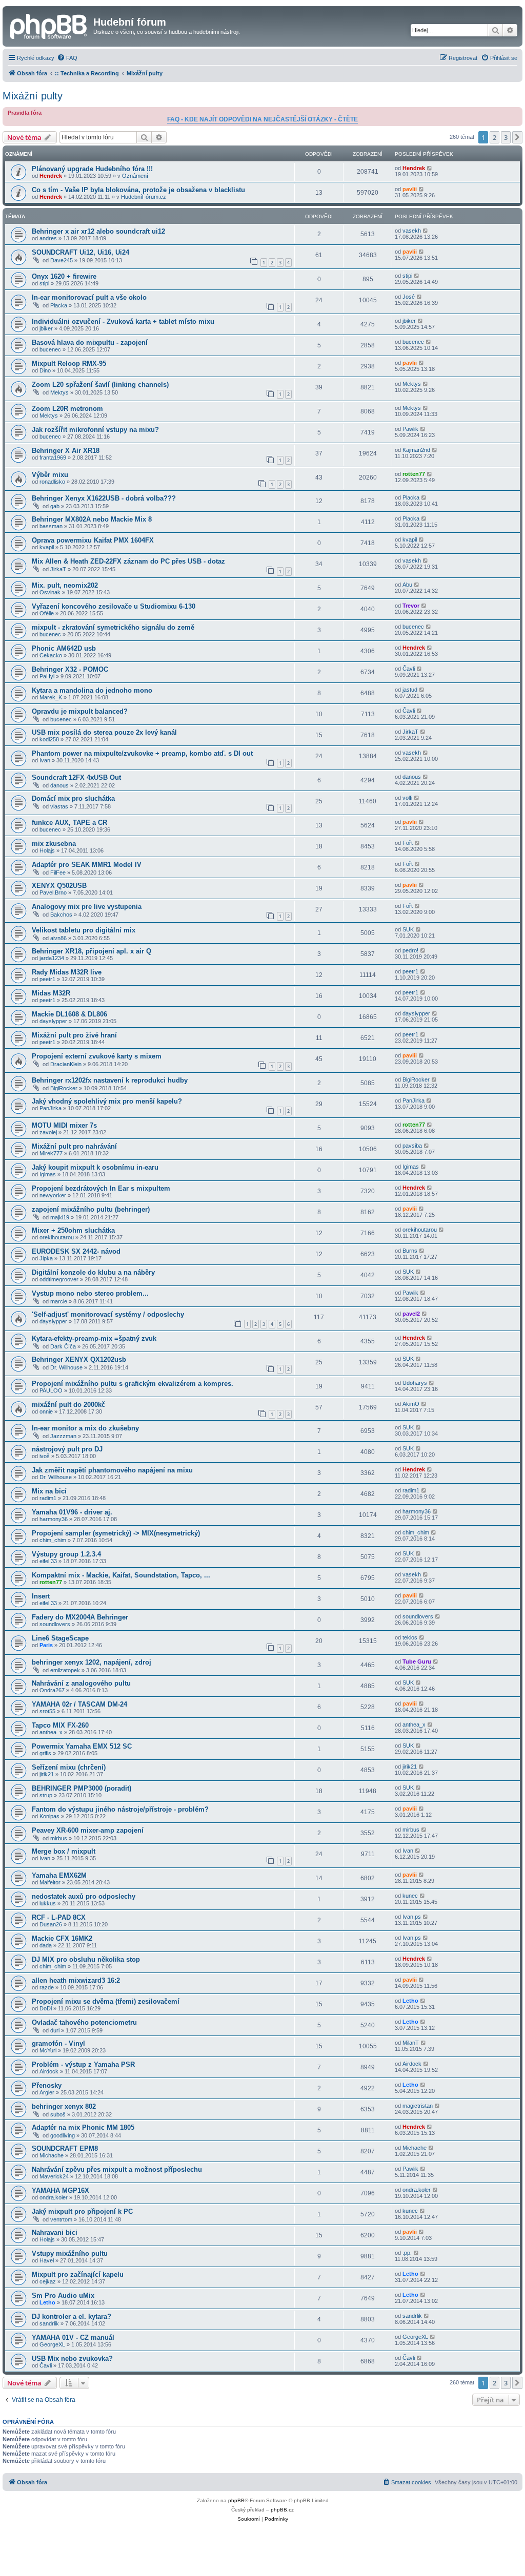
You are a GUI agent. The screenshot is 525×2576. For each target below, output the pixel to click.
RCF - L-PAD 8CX (59, 1917)
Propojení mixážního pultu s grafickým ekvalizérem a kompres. (133, 1384)
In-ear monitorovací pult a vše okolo (89, 297)
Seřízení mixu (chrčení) (69, 1767)
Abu (407, 585)
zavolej (48, 1132)
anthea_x (51, 1732)
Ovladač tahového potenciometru (84, 2022)
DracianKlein (66, 1064)
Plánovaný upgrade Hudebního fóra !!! (92, 169)
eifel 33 (48, 1561)
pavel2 (411, 1314)
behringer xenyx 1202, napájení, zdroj (92, 1662)
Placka (59, 305)
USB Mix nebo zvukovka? (72, 2359)
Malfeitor (50, 1882)
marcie (59, 1301)
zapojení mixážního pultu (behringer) (91, 1209)
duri (55, 2030)
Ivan (45, 760)
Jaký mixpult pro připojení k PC (82, 2211)
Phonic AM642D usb (64, 648)
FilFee (58, 872)
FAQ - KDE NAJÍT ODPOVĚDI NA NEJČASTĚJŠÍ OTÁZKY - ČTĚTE (262, 119)
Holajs (47, 850)
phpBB (236, 2500)
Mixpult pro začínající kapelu (78, 2274)
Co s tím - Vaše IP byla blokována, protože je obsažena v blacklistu (138, 190)
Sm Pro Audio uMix (63, 2295)
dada (46, 1945)
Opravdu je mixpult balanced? (80, 711)
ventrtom (61, 2219)
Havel (47, 2260)
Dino (45, 370)
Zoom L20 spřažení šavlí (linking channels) (100, 385)
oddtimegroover (59, 1279)
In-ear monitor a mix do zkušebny (85, 1428)
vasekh (412, 231)
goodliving (63, 2135)
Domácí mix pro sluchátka (73, 798)
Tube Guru (417, 1661)
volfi (407, 798)
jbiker (46, 328)
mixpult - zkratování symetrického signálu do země (113, 627)
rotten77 (414, 474)
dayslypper (53, 1021)
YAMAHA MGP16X (60, 2190)
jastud (410, 690)
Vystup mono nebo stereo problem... (90, 1293)
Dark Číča (63, 1346)
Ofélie (47, 613)
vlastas (59, 806)
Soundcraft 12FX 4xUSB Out (76, 777)
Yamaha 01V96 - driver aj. (72, 1512)
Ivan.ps (412, 1917)
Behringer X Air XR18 (66, 451)
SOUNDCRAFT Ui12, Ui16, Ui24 (80, 252)
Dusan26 (51, 1924)
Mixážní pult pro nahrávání (74, 1146)
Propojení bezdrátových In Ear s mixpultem (101, 1188)
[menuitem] (67, 58)
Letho (410, 2001)
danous (59, 785)
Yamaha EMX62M (59, 1875)
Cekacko (51, 655)
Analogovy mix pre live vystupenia (87, 907)
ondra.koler (54, 2197)
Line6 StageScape (60, 1638)
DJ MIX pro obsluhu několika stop (86, 1959)
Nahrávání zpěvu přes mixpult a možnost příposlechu (117, 2169)
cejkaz (48, 2281)
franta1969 (53, 458)
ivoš (45, 1456)
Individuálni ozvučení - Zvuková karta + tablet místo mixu (123, 321)
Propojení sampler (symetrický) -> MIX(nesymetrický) (116, 1533)
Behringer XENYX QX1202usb (79, 1359)
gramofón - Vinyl (58, 2043)
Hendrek (51, 176)
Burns (410, 1251)
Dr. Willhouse (66, 1367)
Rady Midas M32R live (67, 972)
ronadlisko (52, 482)
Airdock (49, 2071)
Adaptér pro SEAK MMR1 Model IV (87, 865)
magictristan (418, 2106)
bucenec (50, 349)
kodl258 (49, 739)
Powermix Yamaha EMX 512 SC (82, 1746)
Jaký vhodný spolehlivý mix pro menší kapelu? (107, 1101)
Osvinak (50, 592)
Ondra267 (52, 1690)
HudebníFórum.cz (144, 197)
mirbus (59, 1838)
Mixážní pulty (33, 96)
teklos (410, 1637)
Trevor (411, 606)
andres (48, 238)
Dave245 (62, 260)
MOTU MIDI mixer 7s (64, 1125)
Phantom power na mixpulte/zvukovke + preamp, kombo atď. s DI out (142, 753)
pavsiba (412, 1146)
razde (47, 1987)
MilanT (411, 2043)
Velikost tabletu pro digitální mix (84, 930)
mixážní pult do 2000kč (68, 1405)
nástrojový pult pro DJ (67, 1449)
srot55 (47, 1711)
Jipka (46, 1258)
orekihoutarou (57, 1237)
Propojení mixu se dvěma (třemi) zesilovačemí (106, 2001)
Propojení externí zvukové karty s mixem (97, 1056)
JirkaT (58, 569)
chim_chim (53, 1540)
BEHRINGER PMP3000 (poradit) (82, 1788)
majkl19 (60, 1217)
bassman (51, 526)
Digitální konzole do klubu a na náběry (93, 1272)
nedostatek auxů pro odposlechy (84, 1896)
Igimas (48, 1174)
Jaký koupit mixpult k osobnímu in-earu (95, 1167)
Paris (46, 1645)
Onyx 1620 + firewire (64, 276)
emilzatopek (65, 1670)
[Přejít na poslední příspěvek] (430, 168)
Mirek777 (51, 1153)
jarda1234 (52, 958)
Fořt (408, 843)
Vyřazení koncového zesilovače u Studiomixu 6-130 (114, 606)
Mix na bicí (49, 1491)
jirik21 (47, 1774)
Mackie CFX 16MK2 (62, 1938)
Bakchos (61, 915)
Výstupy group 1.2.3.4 (66, 1554)
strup (46, 1795)
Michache (52, 2155)
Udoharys (415, 1383)
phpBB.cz (282, 2510)
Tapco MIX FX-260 (60, 1725)
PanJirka (51, 1108)
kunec (410, 1896)
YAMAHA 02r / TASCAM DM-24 (79, 1704)
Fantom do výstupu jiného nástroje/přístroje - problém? (120, 1809)
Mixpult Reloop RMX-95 (69, 363)
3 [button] (506, 137)
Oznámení (135, 176)
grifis (45, 1753)
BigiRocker (64, 1088)
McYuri (48, 2050)
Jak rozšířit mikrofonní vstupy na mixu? (95, 430)
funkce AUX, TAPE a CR (69, 823)
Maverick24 (54, 2176)
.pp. (407, 2253)
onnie (46, 1411)
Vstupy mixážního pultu (70, 2253)
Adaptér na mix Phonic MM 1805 (83, 2127)
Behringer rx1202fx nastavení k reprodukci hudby (110, 1080)
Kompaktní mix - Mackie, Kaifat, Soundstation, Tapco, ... (121, 1575)
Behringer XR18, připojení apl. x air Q (92, 951)
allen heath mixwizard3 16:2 (76, 1980)
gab (55, 506)
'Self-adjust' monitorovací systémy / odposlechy (108, 1314)
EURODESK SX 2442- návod (76, 1251)
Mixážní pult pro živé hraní (74, 1035)
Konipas (49, 1816)
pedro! (410, 950)
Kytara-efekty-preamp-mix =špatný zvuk (94, 1338)
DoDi (46, 2008)
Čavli (409, 669)
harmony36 (54, 1519)
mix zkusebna (54, 844)
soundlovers (55, 1624)
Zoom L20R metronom (67, 409)
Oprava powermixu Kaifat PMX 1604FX (93, 540)
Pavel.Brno (53, 892)
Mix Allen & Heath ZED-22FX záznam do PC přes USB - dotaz (128, 561)
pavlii (410, 189)
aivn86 (58, 938)
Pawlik (410, 429)
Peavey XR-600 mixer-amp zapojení (88, 1830)
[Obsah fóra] (49, 25)
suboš (58, 2114)
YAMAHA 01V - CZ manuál (73, 2338)
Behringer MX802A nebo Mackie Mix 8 (92, 519)
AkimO (411, 1404)
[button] (517, 137)
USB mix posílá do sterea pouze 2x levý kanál (104, 732)
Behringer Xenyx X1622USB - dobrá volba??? (104, 498)
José (409, 297)
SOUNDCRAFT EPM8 (65, 2148)
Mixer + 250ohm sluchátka (73, 1230)
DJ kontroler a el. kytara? (72, 2317)
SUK (408, 929)
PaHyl (47, 676)
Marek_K (51, 697)
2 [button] (494, 137)
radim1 (48, 1498)
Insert (41, 1596)
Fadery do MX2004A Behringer (80, 1617)
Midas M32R (51, 993)
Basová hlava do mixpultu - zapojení (90, 342)
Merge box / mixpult (64, 1851)
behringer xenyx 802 (64, 2106)
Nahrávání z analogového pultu (81, 1683)
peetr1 (47, 979)
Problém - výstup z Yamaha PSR (83, 2064)
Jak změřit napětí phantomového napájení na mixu (112, 1470)
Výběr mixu (50, 475)
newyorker (53, 1195)
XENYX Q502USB (59, 886)
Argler (47, 2092)
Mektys (59, 392)
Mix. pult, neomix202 (65, 585)
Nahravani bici (55, 2232)
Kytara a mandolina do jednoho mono (92, 690)
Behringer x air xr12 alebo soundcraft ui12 (98, 231)
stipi (44, 283)
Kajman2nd (416, 450)
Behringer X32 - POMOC (70, 669)
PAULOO (51, 1390)
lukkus (48, 1903)
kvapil (47, 547)
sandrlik (49, 2323)
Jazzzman (63, 1436)
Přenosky (47, 2085)
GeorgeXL (52, 2344)
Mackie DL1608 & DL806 (69, 1014)
